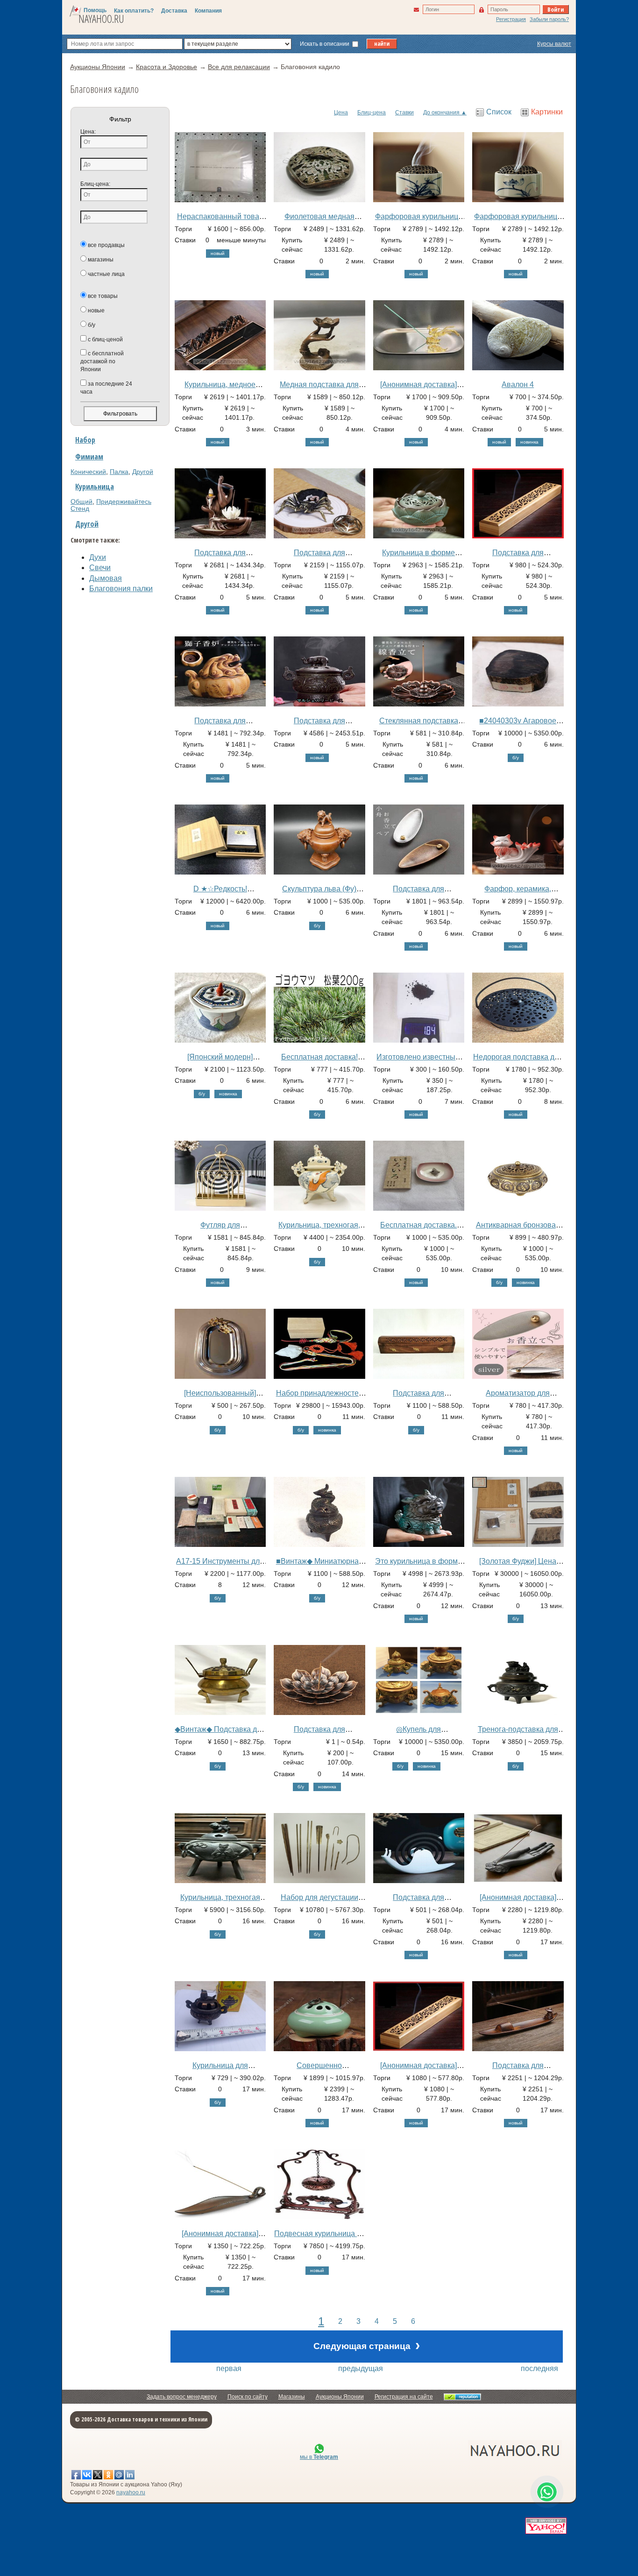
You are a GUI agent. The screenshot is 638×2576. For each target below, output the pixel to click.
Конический (88, 472)
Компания (208, 11)
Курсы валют (554, 44)
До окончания (441, 113)
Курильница (95, 487)
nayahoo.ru (131, 2492)
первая (229, 2368)
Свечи (100, 568)
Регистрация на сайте (404, 2397)
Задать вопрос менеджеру (182, 2397)
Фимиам (89, 457)
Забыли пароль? (549, 19)
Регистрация (511, 19)
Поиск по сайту (248, 2397)
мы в (319, 2457)
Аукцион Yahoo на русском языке (464, 2450)
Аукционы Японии (340, 2397)
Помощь (95, 10)
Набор (85, 440)
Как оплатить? (134, 11)
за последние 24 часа (106, 388)
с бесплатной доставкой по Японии (102, 361)
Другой (143, 472)
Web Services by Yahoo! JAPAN (546, 2526)
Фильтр (120, 119)
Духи (98, 557)
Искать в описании (325, 44)
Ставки (404, 113)
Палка (119, 472)
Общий (82, 501)
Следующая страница (367, 2345)
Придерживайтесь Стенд (111, 505)
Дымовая (106, 578)
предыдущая (361, 2368)
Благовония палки (121, 589)
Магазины (292, 2397)
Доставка (174, 11)
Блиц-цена (372, 113)
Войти (556, 9)
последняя (539, 2368)
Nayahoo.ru (101, 19)
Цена (341, 113)
